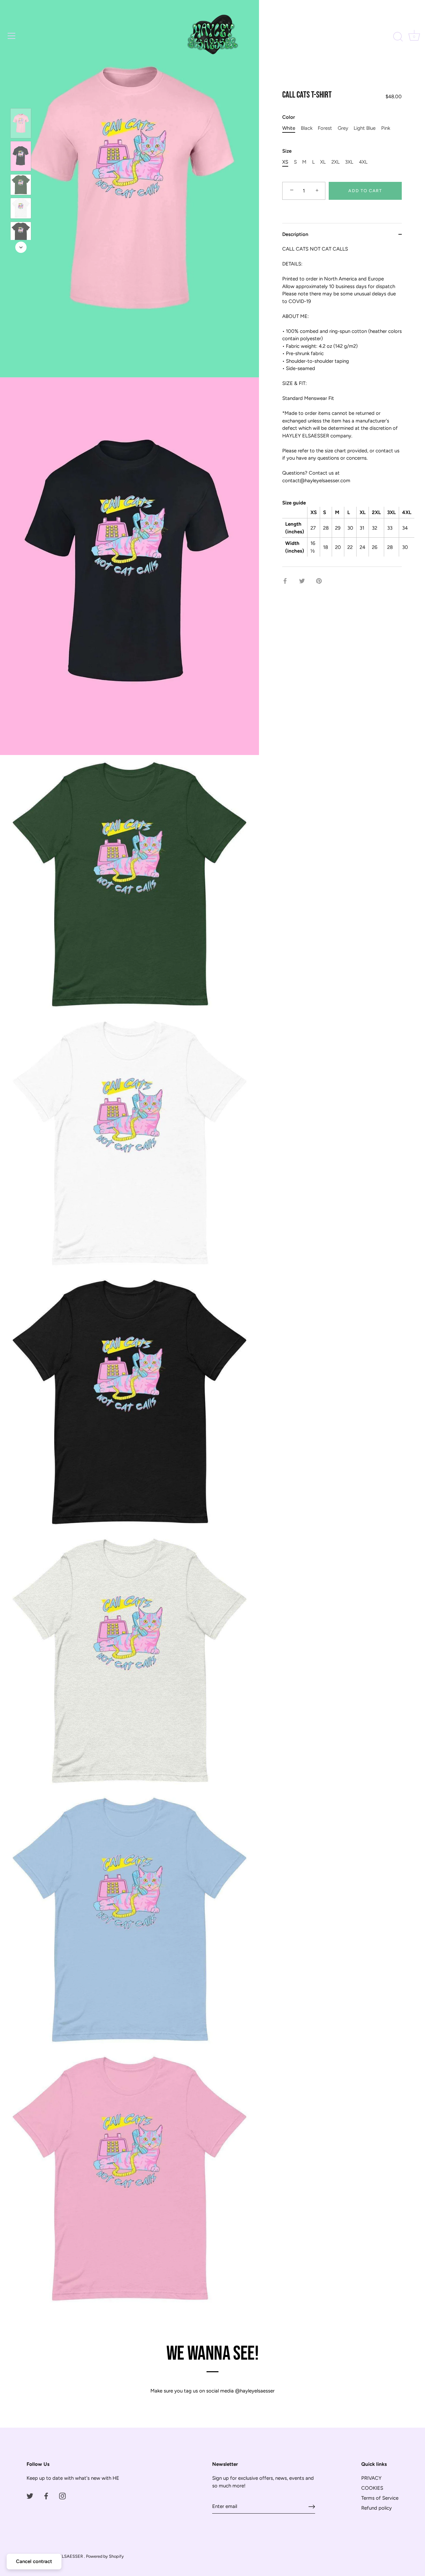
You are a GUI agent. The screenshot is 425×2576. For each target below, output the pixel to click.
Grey (343, 128)
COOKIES (372, 2488)
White (289, 128)
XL (323, 162)
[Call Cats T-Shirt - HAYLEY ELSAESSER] (21, 123)
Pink (386, 128)
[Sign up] (312, 2507)
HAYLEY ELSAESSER (63, 2556)
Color (289, 117)
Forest (325, 128)
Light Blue (365, 128)
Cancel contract (34, 2561)
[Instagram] (62, 2496)
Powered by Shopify (105, 2556)
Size (287, 151)
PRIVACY (371, 2478)
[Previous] (21, 99)
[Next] (21, 247)
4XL (363, 162)
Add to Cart (365, 191)
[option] (21, 124)
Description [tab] (295, 234)
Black (307, 128)
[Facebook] (46, 2496)
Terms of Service (380, 2498)
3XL (349, 162)
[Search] (398, 37)
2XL (336, 162)
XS (285, 162)
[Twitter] (30, 2496)
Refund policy (377, 2508)
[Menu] (12, 36)
